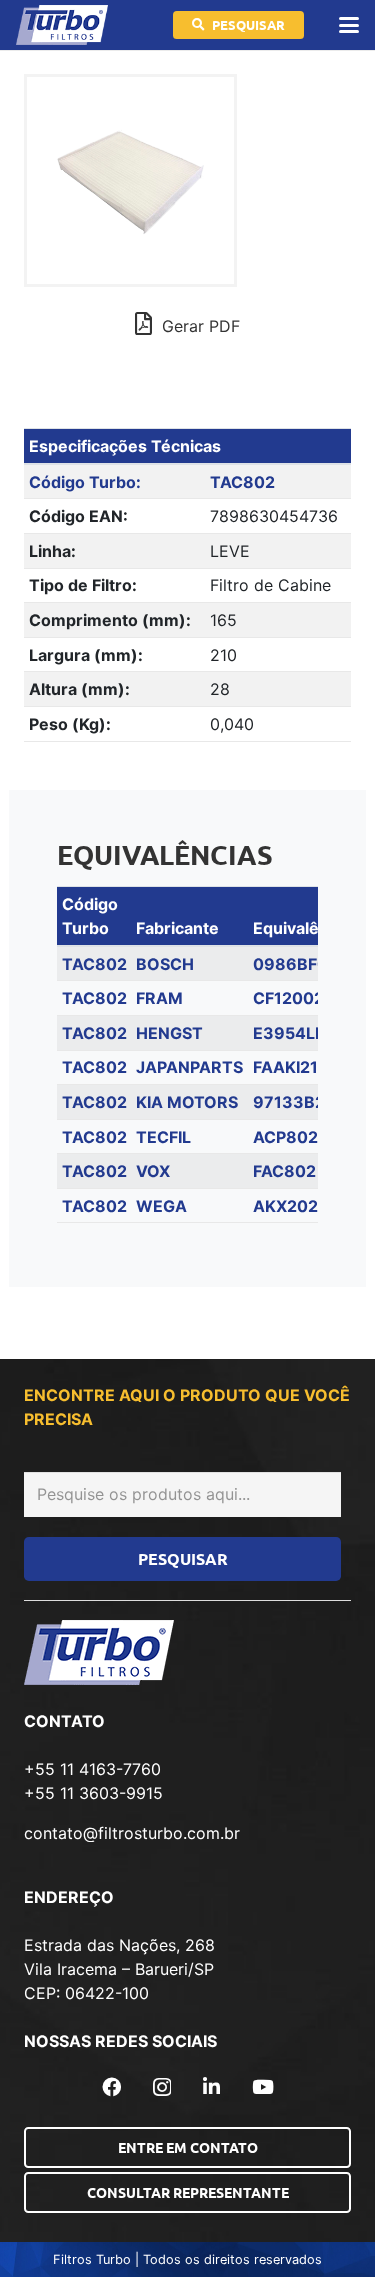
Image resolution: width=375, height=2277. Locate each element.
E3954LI (286, 1033)
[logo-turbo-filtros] (62, 25)
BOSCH (165, 964)
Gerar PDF (198, 326)
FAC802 (284, 1171)
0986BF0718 (305, 964)
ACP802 (285, 1137)
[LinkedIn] (211, 2086)
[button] (349, 25)
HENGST (169, 1033)
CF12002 (288, 998)
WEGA (161, 1206)
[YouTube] (263, 2086)
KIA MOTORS (187, 1102)
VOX (153, 1171)
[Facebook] (111, 2086)
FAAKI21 (285, 1067)
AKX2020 (291, 1206)
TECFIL (163, 1137)
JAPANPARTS (189, 1067)
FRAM (159, 998)
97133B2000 (305, 1102)
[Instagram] (162, 2087)
